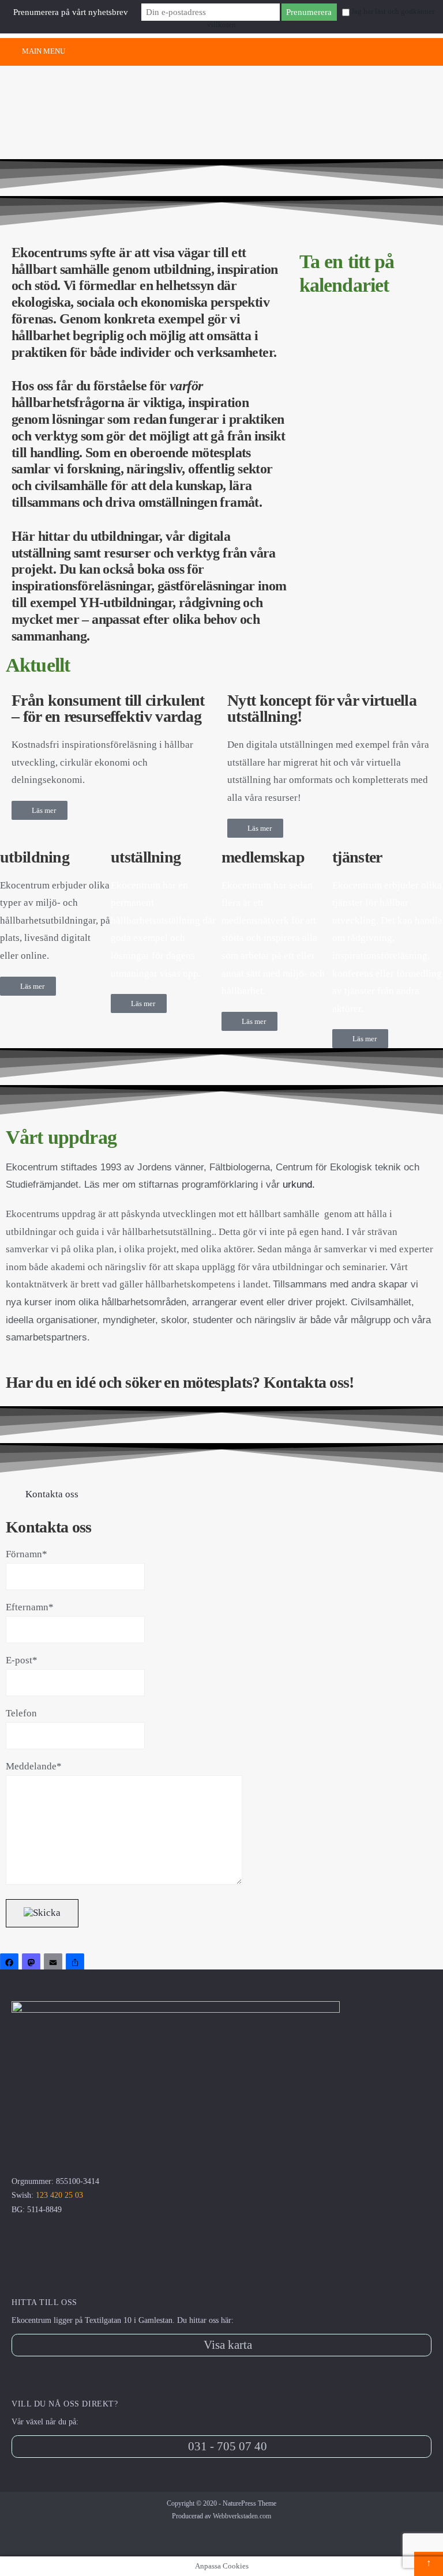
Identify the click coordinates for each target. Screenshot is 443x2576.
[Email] (55, 1964)
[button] (221, 1495)
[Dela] (77, 1964)
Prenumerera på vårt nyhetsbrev (71, 12)
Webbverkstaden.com (242, 2516)
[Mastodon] (33, 1964)
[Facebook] (11, 1964)
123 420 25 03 (59, 2195)
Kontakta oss (52, 1494)
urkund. (299, 1185)
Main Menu (43, 51)
